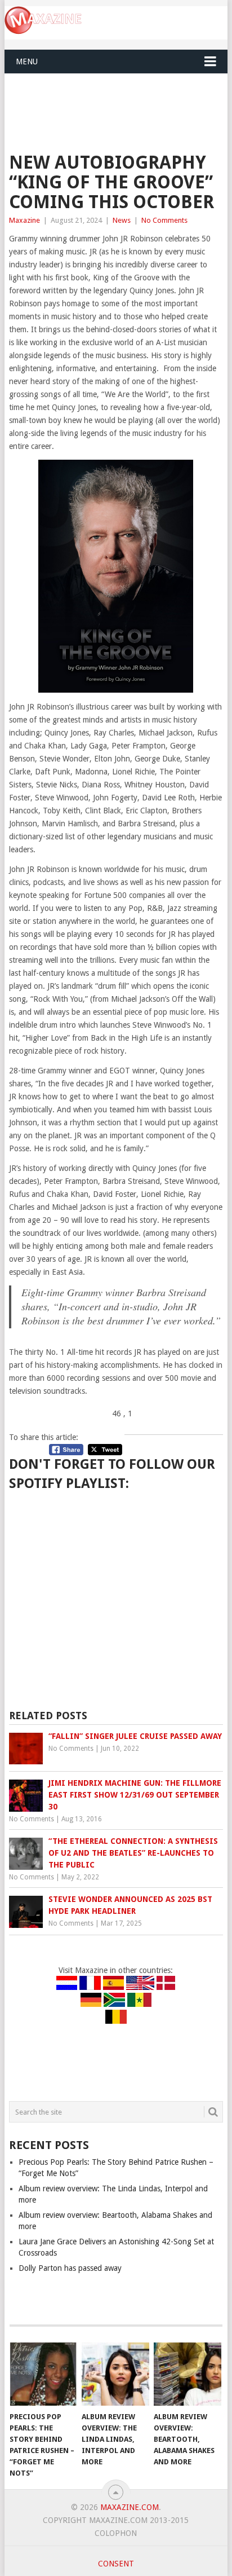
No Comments (164, 220)
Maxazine (24, 220)
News (122, 220)
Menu (27, 61)
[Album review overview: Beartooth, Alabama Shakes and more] (188, 2374)
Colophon (116, 2533)
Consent (116, 2564)
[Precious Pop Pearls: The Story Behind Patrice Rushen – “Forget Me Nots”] (43, 2374)
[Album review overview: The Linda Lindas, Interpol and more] (115, 2374)
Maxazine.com (130, 2507)
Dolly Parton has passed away (70, 2268)
